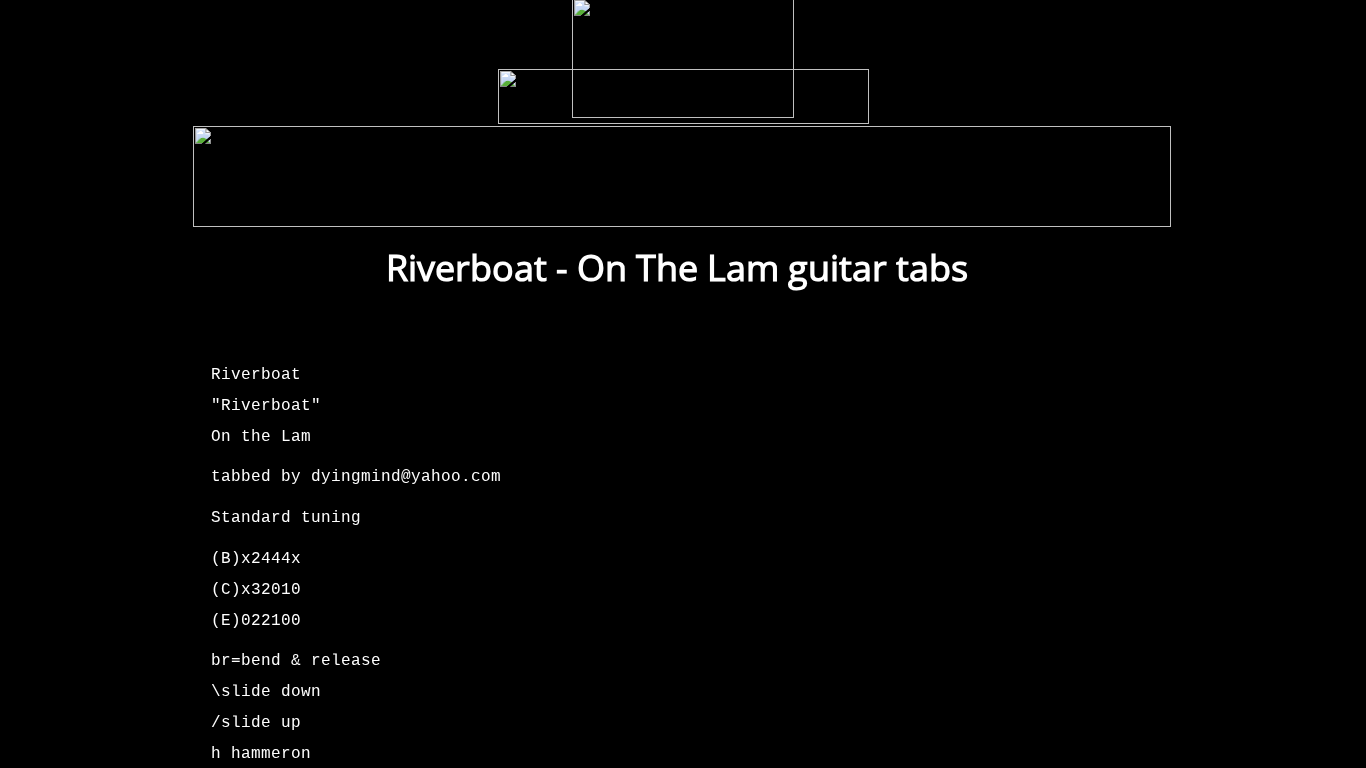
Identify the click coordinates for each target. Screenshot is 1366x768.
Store (329, 207)
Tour (406, 207)
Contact (1118, 207)
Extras (873, 207)
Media (604, 207)
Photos (790, 207)
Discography (504, 207)
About (1033, 207)
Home (248, 207)
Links (954, 207)
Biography (696, 207)
